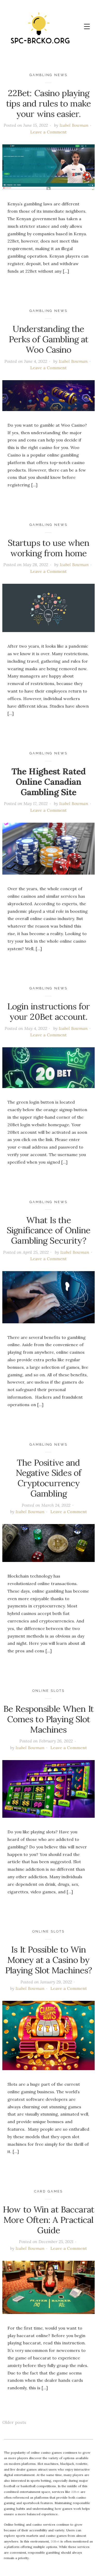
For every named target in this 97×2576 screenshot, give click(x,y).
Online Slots (48, 1691)
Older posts (14, 2422)
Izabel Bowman (74, 125)
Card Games (49, 2191)
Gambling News (48, 75)
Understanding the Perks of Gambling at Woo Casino (49, 339)
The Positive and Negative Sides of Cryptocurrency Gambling (48, 1478)
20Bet (55, 2541)
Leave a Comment (48, 132)
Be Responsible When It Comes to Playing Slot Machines (48, 1719)
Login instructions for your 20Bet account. (49, 1011)
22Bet (75, 2492)
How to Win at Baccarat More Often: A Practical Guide (48, 2220)
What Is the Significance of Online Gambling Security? (48, 1230)
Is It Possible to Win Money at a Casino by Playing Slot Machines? (49, 1960)
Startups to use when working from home (49, 548)
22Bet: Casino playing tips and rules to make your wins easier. (48, 103)
